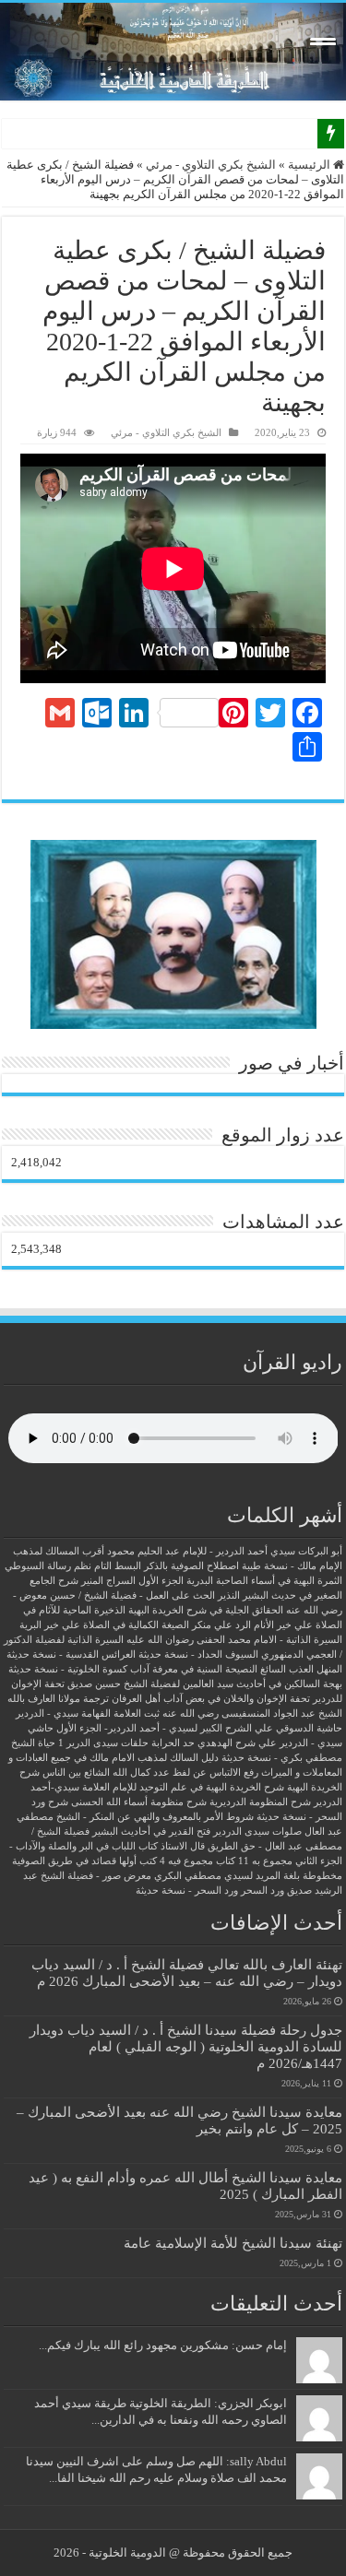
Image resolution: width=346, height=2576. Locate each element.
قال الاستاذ (183, 1846)
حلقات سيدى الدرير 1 (103, 1743)
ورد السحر (262, 1891)
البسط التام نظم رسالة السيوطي (73, 1566)
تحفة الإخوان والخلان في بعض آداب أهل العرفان (211, 1699)
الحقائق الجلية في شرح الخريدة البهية (206, 1610)
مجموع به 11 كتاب (254, 1861)
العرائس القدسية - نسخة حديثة (71, 1654)
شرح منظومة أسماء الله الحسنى (139, 1802)
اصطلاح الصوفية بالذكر (191, 1566)
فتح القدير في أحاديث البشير (151, 1832)
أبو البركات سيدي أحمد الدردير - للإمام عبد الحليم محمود (225, 1551)
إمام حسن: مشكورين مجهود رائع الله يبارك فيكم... (163, 2345)
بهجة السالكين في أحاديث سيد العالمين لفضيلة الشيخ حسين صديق (205, 1684)
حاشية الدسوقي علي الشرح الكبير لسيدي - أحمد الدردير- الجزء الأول (199, 1728)
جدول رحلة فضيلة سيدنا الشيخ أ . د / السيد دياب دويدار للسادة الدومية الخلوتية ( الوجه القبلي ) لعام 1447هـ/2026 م (186, 2046)
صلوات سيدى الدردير (257, 1832)
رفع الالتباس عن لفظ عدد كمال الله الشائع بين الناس (150, 1772)
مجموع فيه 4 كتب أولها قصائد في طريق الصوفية (113, 1861)
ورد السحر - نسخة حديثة (187, 1891)
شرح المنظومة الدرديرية (260, 1802)
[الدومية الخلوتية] (173, 52)
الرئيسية (310, 165)
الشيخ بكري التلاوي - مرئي (211, 165)
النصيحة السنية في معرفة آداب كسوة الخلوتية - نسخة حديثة (133, 1669)
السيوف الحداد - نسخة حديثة (198, 1654)
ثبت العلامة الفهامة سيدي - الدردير (88, 1713)
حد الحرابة (173, 1743)
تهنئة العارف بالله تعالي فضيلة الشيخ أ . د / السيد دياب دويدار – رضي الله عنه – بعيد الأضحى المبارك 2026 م (187, 1973)
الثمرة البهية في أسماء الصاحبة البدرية (264, 1581)
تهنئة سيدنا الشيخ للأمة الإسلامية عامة (233, 2243)
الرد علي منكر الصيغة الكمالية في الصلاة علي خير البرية (135, 1625)
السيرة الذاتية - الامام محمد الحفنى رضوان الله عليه (234, 1640)
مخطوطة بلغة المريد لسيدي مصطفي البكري (248, 1876)
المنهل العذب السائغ (301, 1669)
